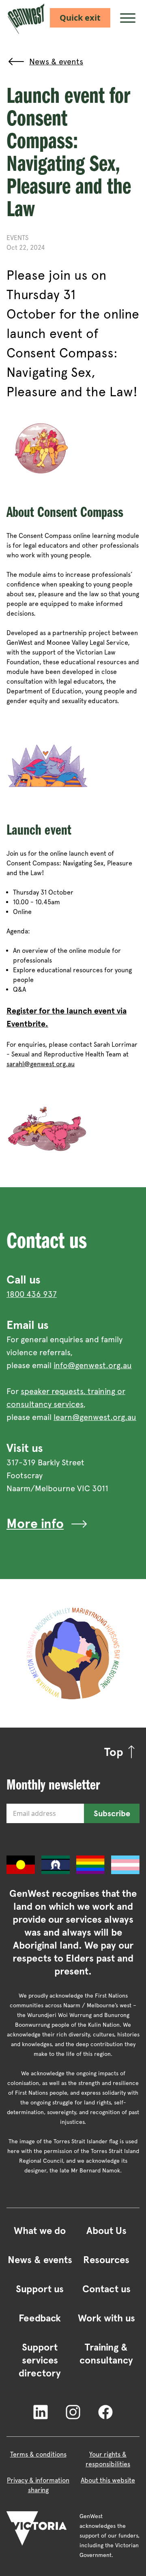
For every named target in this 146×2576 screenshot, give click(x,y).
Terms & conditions (38, 2454)
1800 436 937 (32, 1294)
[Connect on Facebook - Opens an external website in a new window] (105, 2411)
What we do (40, 2231)
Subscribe (112, 1813)
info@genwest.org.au (93, 1365)
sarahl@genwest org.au (41, 1064)
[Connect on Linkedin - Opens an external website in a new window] (41, 2411)
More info (35, 1524)
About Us (106, 2231)
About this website (108, 2480)
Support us (40, 2289)
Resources (106, 2260)
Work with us (106, 2318)
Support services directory (40, 2360)
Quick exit (80, 18)
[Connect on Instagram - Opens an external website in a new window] (73, 2411)
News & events (40, 2260)
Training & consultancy (106, 2354)
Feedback (40, 2318)
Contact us (106, 2289)
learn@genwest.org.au (95, 1417)
